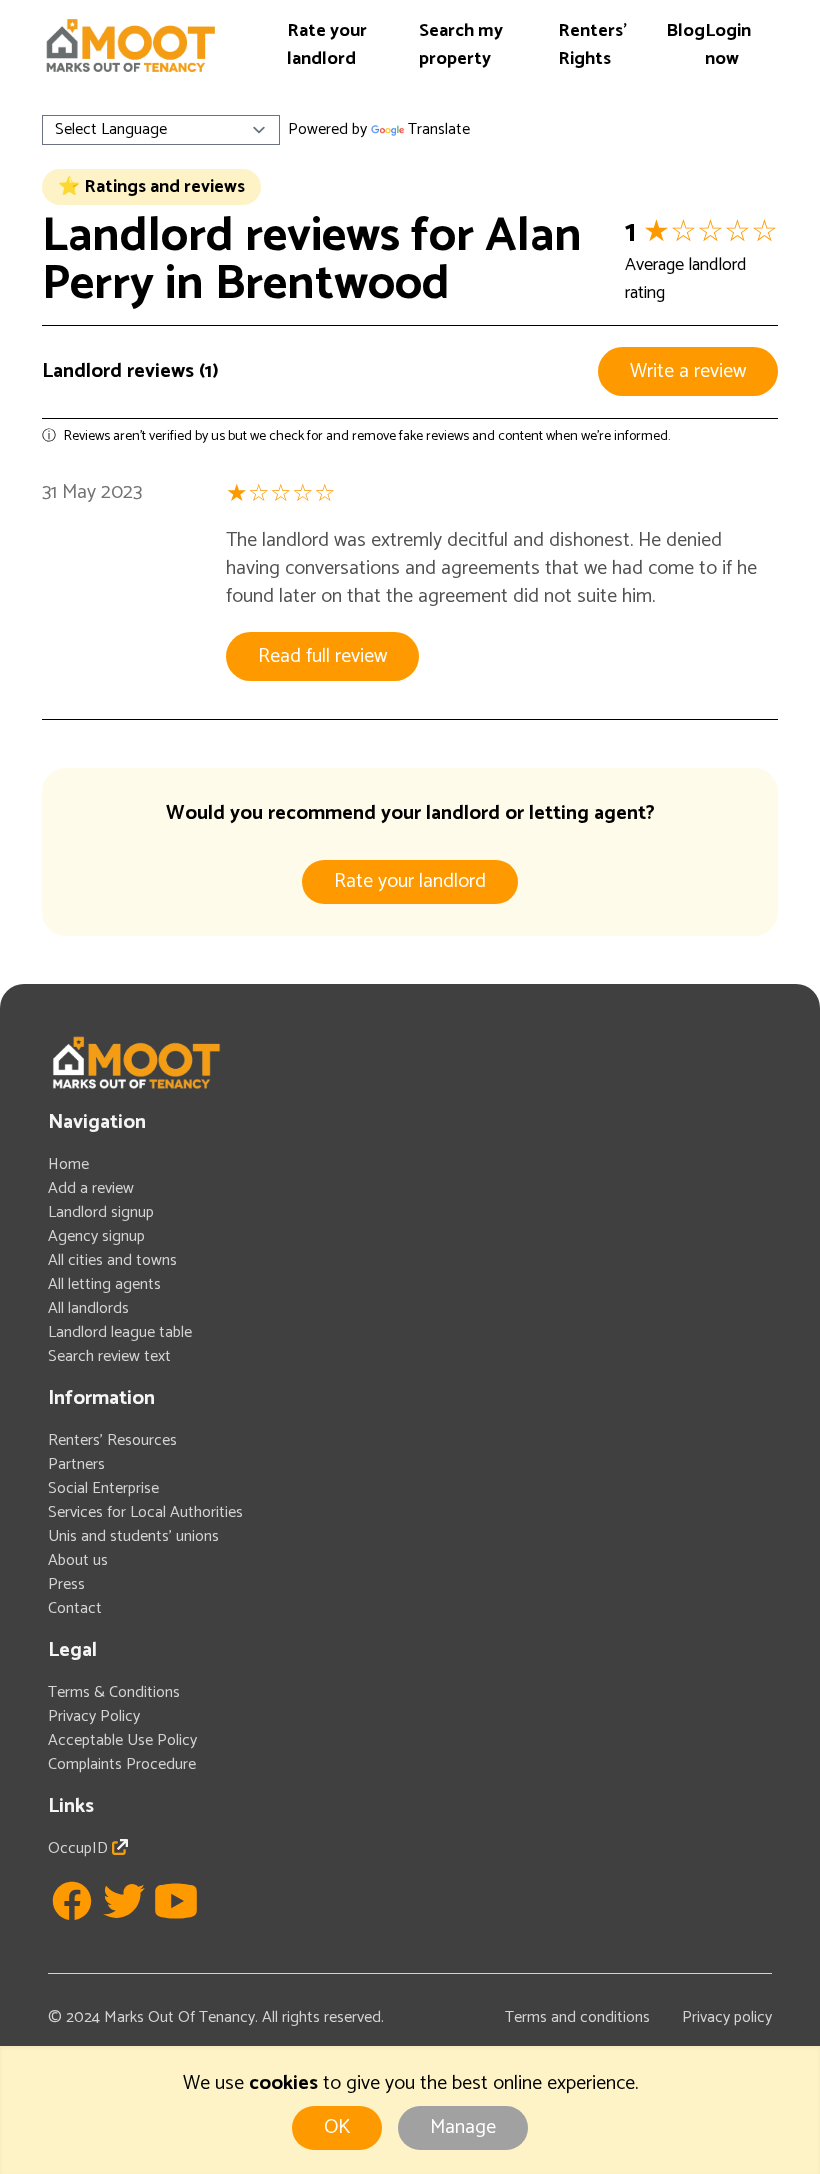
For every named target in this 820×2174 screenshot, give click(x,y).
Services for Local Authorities (145, 1512)
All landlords (88, 1308)
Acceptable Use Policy (122, 1740)
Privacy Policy (94, 1716)
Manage (463, 2127)
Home (68, 1164)
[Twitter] (124, 1901)
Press (66, 1584)
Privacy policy (727, 2017)
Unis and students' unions (133, 1536)
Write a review (688, 371)
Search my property (461, 45)
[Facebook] (72, 1901)
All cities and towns (112, 1260)
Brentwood (332, 284)
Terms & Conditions (114, 1692)
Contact (75, 1608)
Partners (76, 1464)
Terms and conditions (577, 2017)
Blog (685, 31)
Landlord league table (120, 1332)
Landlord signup (101, 1212)
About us (78, 1560)
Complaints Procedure (122, 1764)
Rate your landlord (327, 45)
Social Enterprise (103, 1488)
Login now (728, 45)
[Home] (130, 45)
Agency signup (96, 1236)
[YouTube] (176, 1901)
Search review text (109, 1356)
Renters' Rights (592, 45)
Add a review (91, 1188)
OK (337, 2127)
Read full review (322, 656)
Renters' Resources (112, 1440)
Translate (439, 129)
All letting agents (104, 1284)
